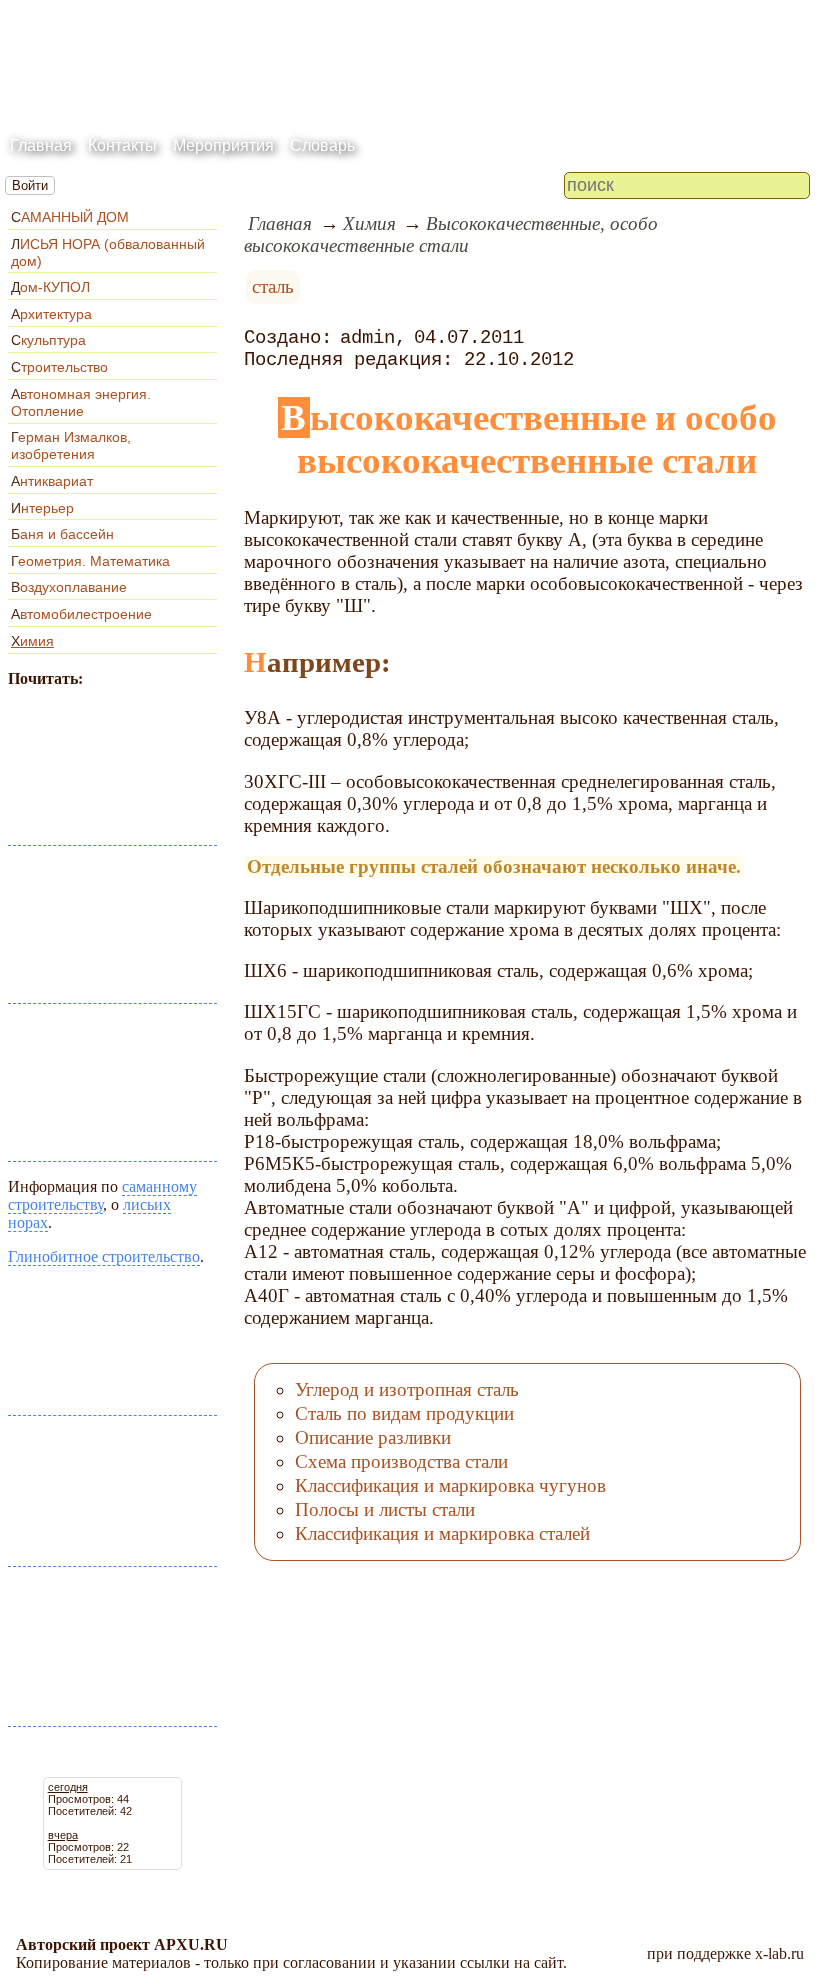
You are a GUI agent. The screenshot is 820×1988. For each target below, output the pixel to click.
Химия (32, 641)
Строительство (59, 367)
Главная (41, 145)
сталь (273, 286)
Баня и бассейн (62, 534)
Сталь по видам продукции (404, 1413)
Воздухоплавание (69, 587)
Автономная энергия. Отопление (81, 402)
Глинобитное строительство (104, 1256)
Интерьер (42, 508)
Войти (30, 185)
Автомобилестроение (81, 614)
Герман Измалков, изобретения (71, 445)
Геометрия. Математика (90, 561)
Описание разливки (373, 1437)
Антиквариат (52, 481)
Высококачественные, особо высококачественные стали (451, 234)
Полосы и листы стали (385, 1509)
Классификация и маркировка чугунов (450, 1485)
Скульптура (48, 340)
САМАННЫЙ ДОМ (70, 217)
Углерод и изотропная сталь (407, 1389)
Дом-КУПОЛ (50, 287)
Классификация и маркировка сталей (442, 1533)
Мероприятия (223, 145)
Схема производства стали (401, 1461)
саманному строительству (102, 1195)
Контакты (122, 145)
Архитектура (51, 314)
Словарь (322, 145)
